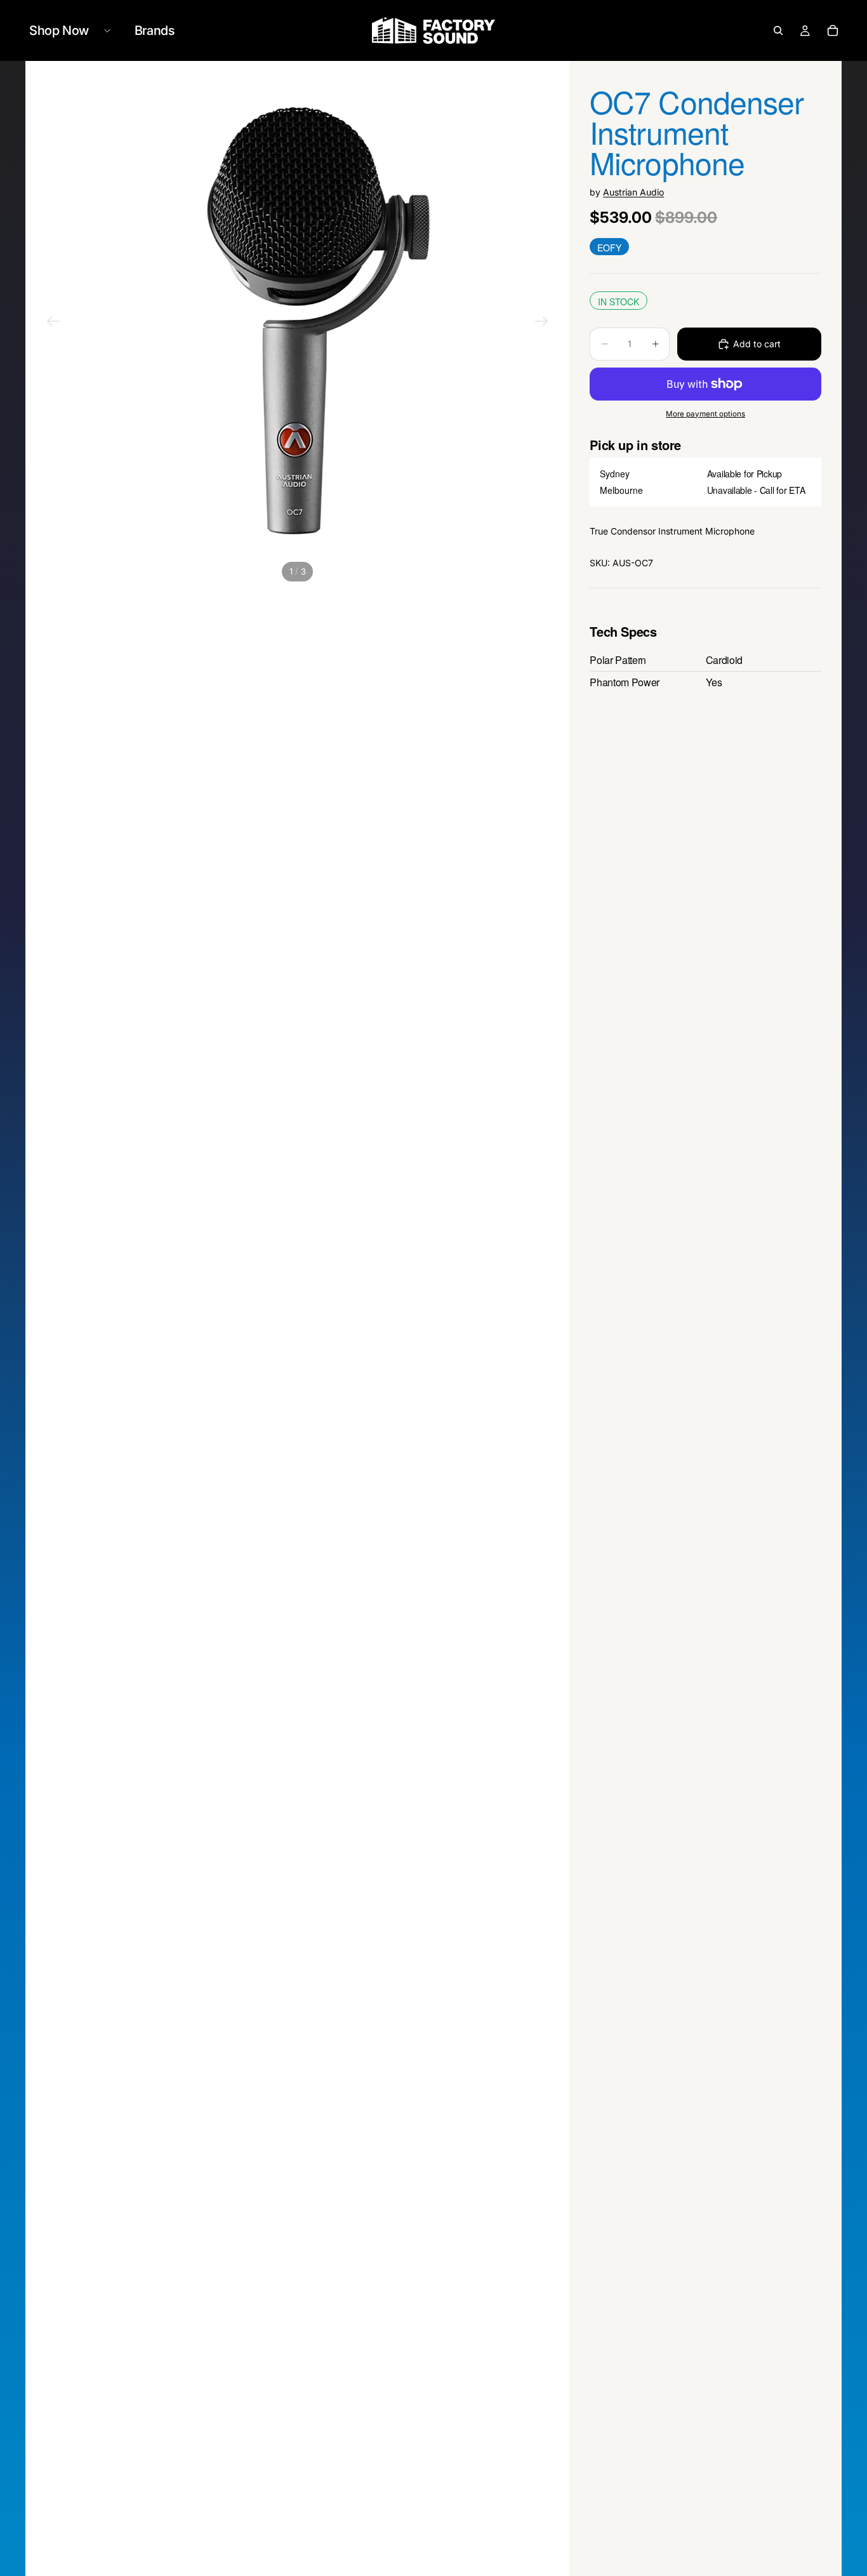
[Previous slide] (53, 323)
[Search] (778, 30)
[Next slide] (541, 323)
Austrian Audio (633, 192)
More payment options (705, 414)
